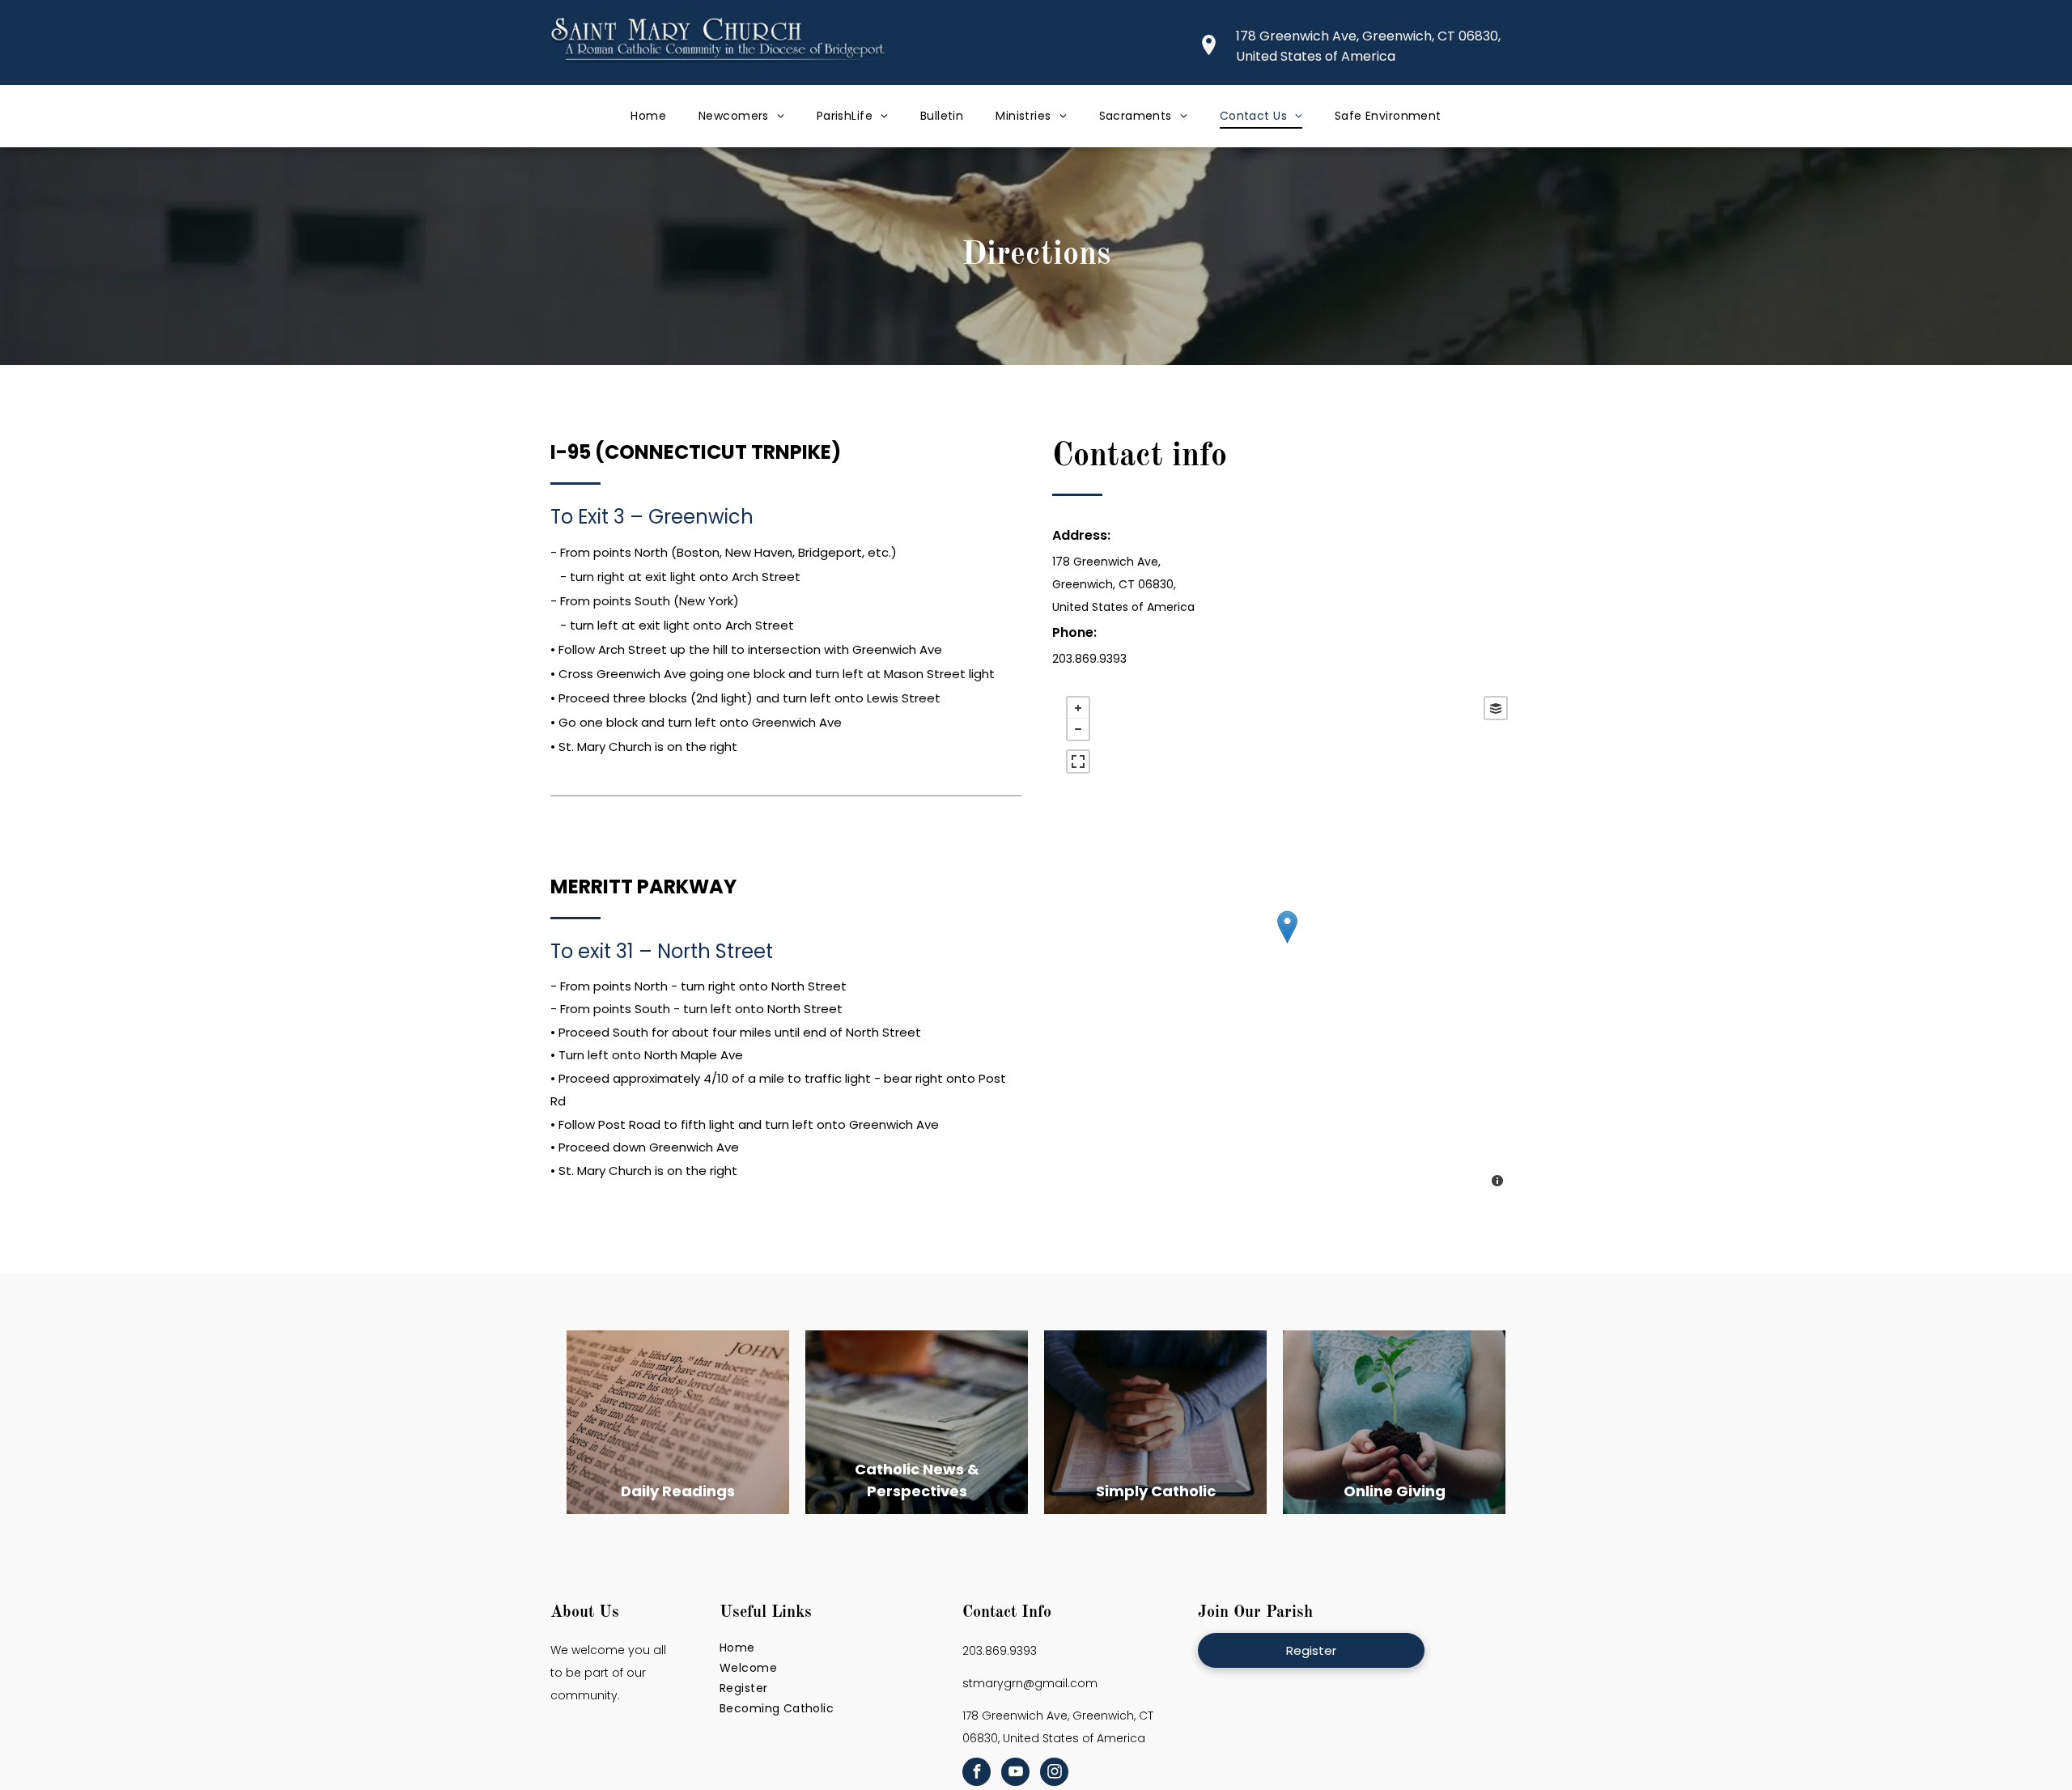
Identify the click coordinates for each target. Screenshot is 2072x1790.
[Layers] (1496, 708)
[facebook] (977, 1774)
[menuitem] (648, 116)
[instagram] (1054, 1774)
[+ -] (1287, 944)
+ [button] (1078, 708)
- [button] (1078, 729)
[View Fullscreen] (1078, 761)
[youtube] (1015, 1774)
